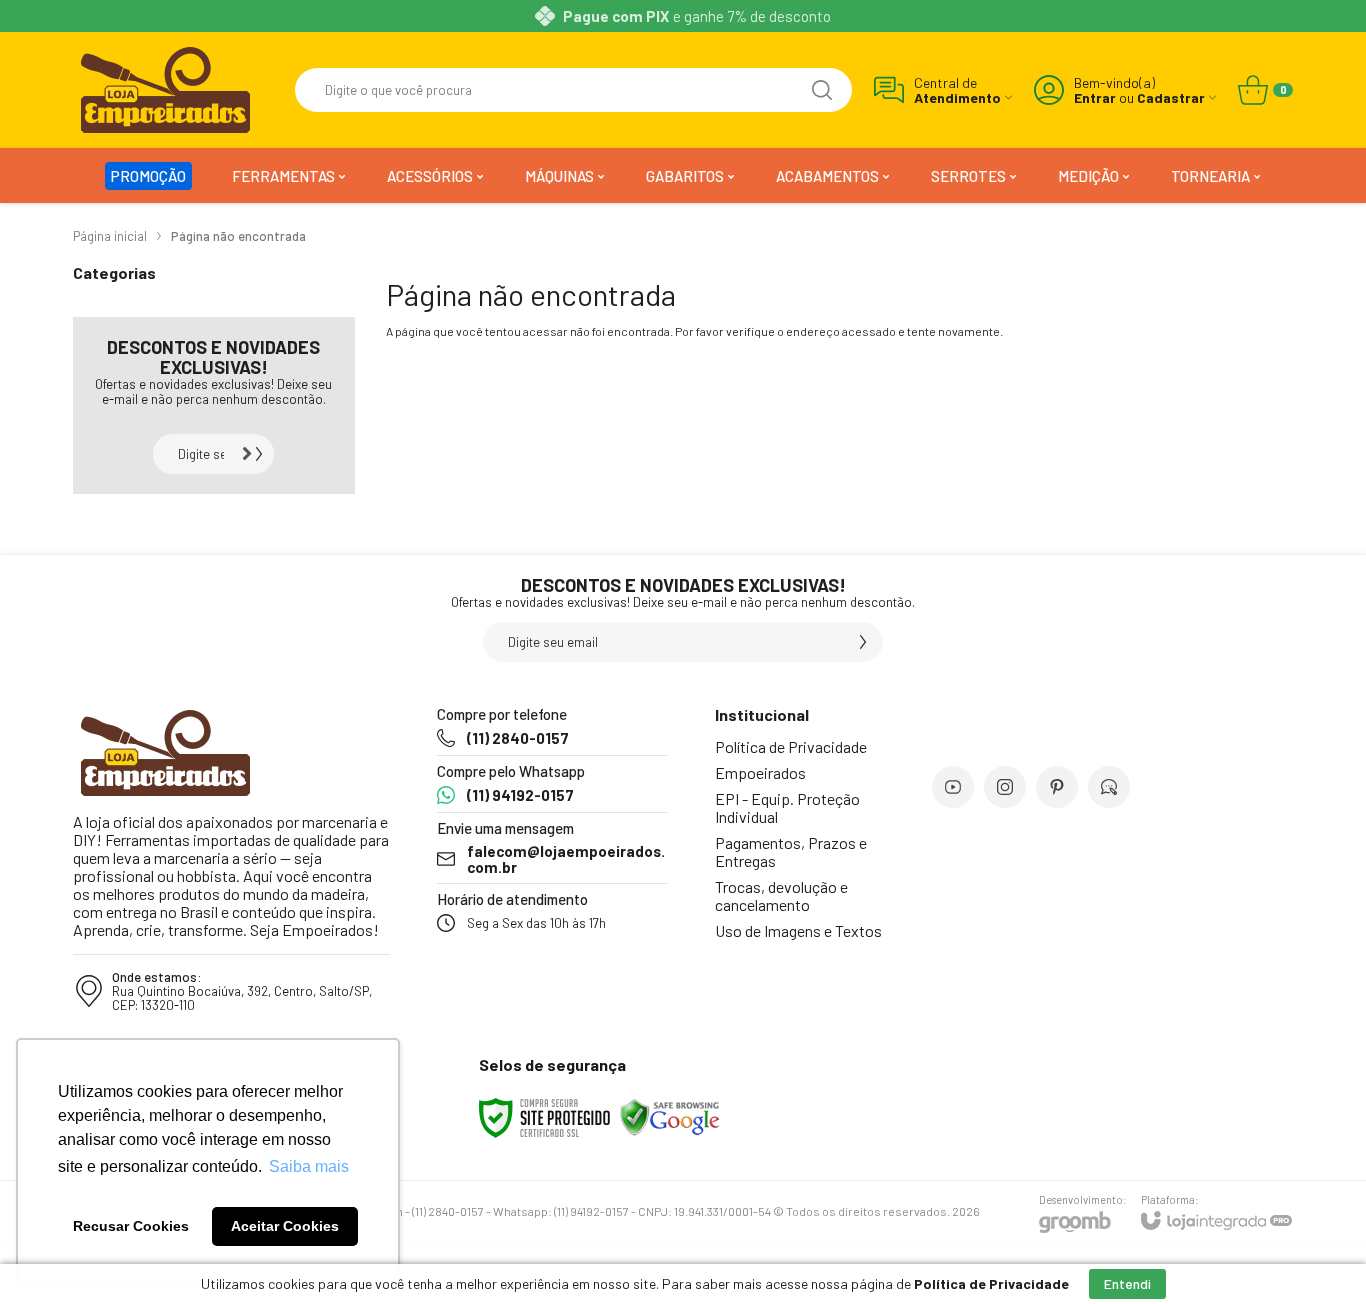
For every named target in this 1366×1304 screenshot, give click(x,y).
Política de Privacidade (791, 746)
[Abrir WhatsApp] (1316, 1253)
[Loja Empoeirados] (165, 89)
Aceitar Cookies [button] (285, 1226)
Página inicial (110, 236)
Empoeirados (760, 772)
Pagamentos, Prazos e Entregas (791, 851)
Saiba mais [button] (309, 1166)
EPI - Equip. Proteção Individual (787, 807)
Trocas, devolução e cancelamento (781, 895)
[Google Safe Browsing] (670, 1116)
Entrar (1095, 97)
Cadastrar (1171, 97)
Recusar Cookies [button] (131, 1226)
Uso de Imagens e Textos (798, 930)
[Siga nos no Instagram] (1005, 787)
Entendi (1127, 1283)
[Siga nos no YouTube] (953, 787)
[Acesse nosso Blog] (1109, 787)
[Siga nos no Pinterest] (1057, 787)
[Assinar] (254, 454)
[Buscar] (822, 90)
